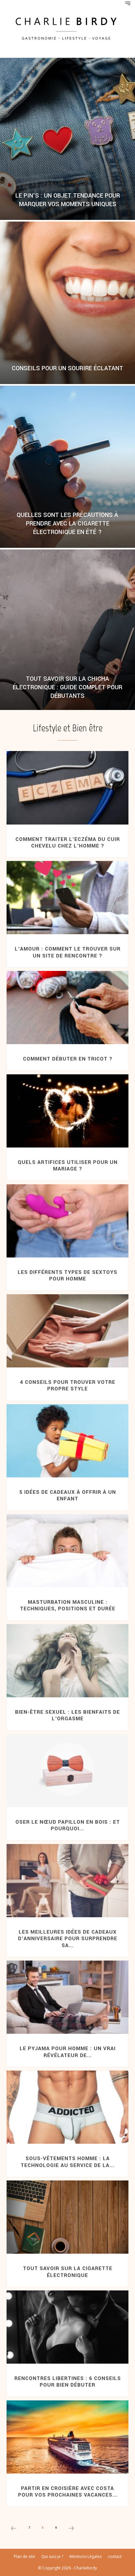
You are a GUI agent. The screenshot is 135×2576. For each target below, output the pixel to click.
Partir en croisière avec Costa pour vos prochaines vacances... (68, 2492)
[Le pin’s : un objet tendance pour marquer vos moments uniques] (67, 139)
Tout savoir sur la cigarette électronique (68, 2272)
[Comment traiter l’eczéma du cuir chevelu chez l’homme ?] (67, 788)
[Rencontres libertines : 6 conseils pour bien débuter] (67, 2327)
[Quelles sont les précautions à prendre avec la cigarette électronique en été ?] (67, 467)
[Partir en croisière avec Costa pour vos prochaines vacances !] (67, 2437)
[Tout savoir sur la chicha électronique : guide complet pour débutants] (67, 631)
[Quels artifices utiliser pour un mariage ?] (67, 1111)
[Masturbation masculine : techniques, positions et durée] (67, 1551)
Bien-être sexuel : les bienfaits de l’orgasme (67, 1715)
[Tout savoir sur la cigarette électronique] (67, 2217)
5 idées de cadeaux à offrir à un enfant (68, 1495)
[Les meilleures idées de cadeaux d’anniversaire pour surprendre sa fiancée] (67, 1881)
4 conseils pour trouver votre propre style (68, 1385)
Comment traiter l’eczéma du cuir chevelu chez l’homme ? (68, 843)
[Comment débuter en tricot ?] (67, 1008)
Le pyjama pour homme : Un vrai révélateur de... (68, 2052)
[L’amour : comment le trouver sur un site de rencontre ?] (67, 898)
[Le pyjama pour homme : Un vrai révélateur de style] (67, 1997)
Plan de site (24, 2556)
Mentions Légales (86, 2556)
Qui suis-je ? (52, 2556)
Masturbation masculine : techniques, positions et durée (68, 1605)
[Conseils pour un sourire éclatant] (67, 303)
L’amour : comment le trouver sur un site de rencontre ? (68, 952)
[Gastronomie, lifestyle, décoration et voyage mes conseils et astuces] (67, 28)
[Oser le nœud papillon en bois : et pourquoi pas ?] (67, 1771)
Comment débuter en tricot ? (68, 1059)
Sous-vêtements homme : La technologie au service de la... (67, 2162)
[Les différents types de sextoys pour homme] (67, 1221)
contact (115, 2556)
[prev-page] (14, 2529)
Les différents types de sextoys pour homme (67, 1276)
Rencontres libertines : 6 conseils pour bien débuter (68, 2382)
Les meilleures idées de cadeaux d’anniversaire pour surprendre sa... (68, 1939)
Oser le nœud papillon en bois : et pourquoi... (68, 1825)
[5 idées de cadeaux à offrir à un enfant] (67, 1441)
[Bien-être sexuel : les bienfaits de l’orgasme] (67, 1661)
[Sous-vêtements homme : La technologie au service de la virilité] (67, 2107)
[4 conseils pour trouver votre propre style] (67, 1331)
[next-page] (71, 2529)
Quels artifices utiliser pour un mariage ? (68, 1166)
